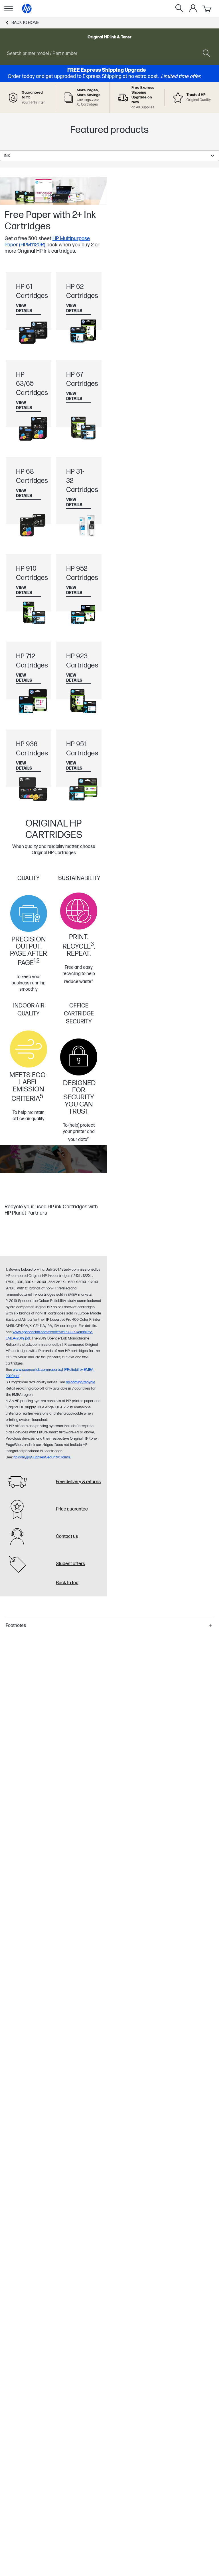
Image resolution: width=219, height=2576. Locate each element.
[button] (109, 1626)
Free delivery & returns (78, 1482)
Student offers (70, 1564)
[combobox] (109, 156)
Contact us (67, 1537)
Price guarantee (72, 1509)
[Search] (179, 9)
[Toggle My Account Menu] (193, 8)
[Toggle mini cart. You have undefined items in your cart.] (207, 9)
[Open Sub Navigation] (9, 9)
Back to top (67, 1583)
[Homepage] (27, 9)
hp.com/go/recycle (81, 1382)
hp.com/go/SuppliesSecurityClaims (42, 1457)
